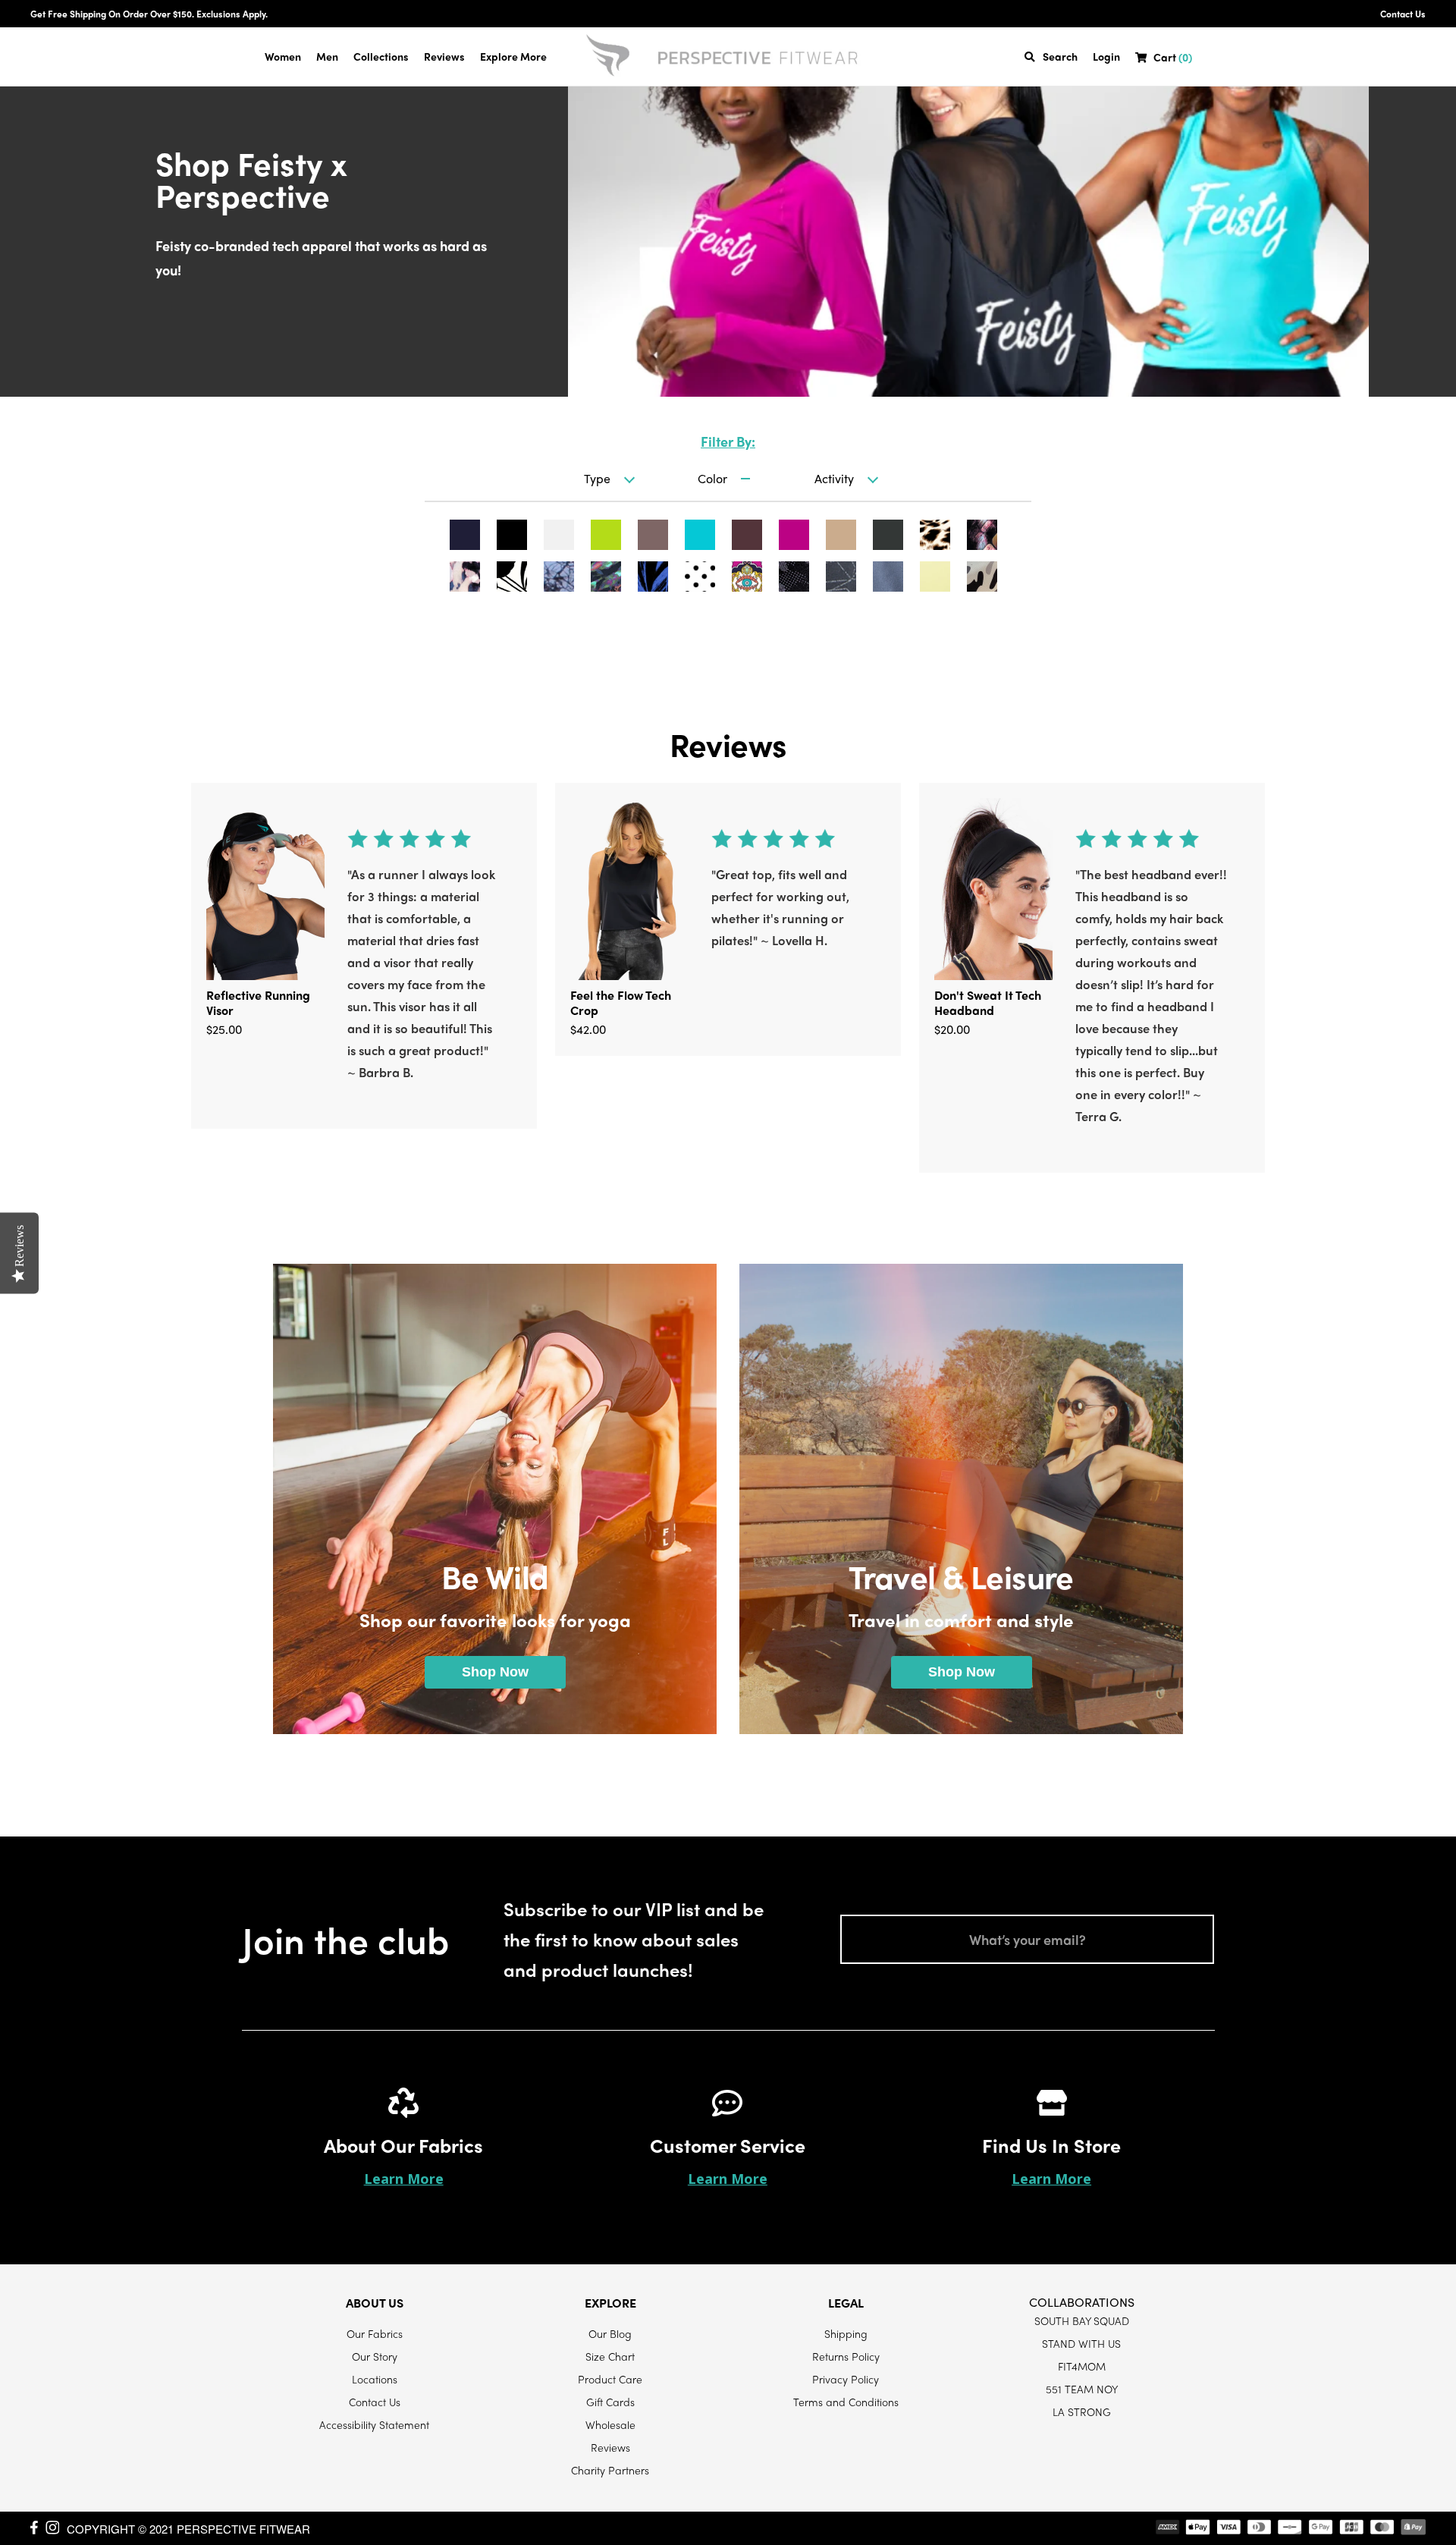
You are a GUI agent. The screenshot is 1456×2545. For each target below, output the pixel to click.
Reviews (444, 56)
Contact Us (1403, 14)
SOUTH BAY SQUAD (1082, 2320)
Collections (381, 56)
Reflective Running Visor (258, 1003)
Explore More (513, 56)
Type (597, 478)
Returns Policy (846, 2356)
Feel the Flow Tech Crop (621, 1003)
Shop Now (495, 1672)
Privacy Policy (846, 2379)
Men (327, 56)
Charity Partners (610, 2470)
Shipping (846, 2333)
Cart (1173, 57)
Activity (834, 478)
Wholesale (610, 2424)
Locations (375, 2379)
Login (1106, 57)
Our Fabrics (375, 2333)
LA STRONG (1082, 2411)
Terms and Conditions (846, 2402)
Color (712, 478)
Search (1060, 57)
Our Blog (610, 2333)
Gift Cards (610, 2402)
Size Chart (610, 2356)
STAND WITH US (1081, 2343)
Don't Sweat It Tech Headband (988, 1003)
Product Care (610, 2379)
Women (283, 56)
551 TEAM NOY (1082, 2389)
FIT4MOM (1082, 2366)
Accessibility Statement (374, 2424)
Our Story (375, 2356)
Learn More (404, 2179)
